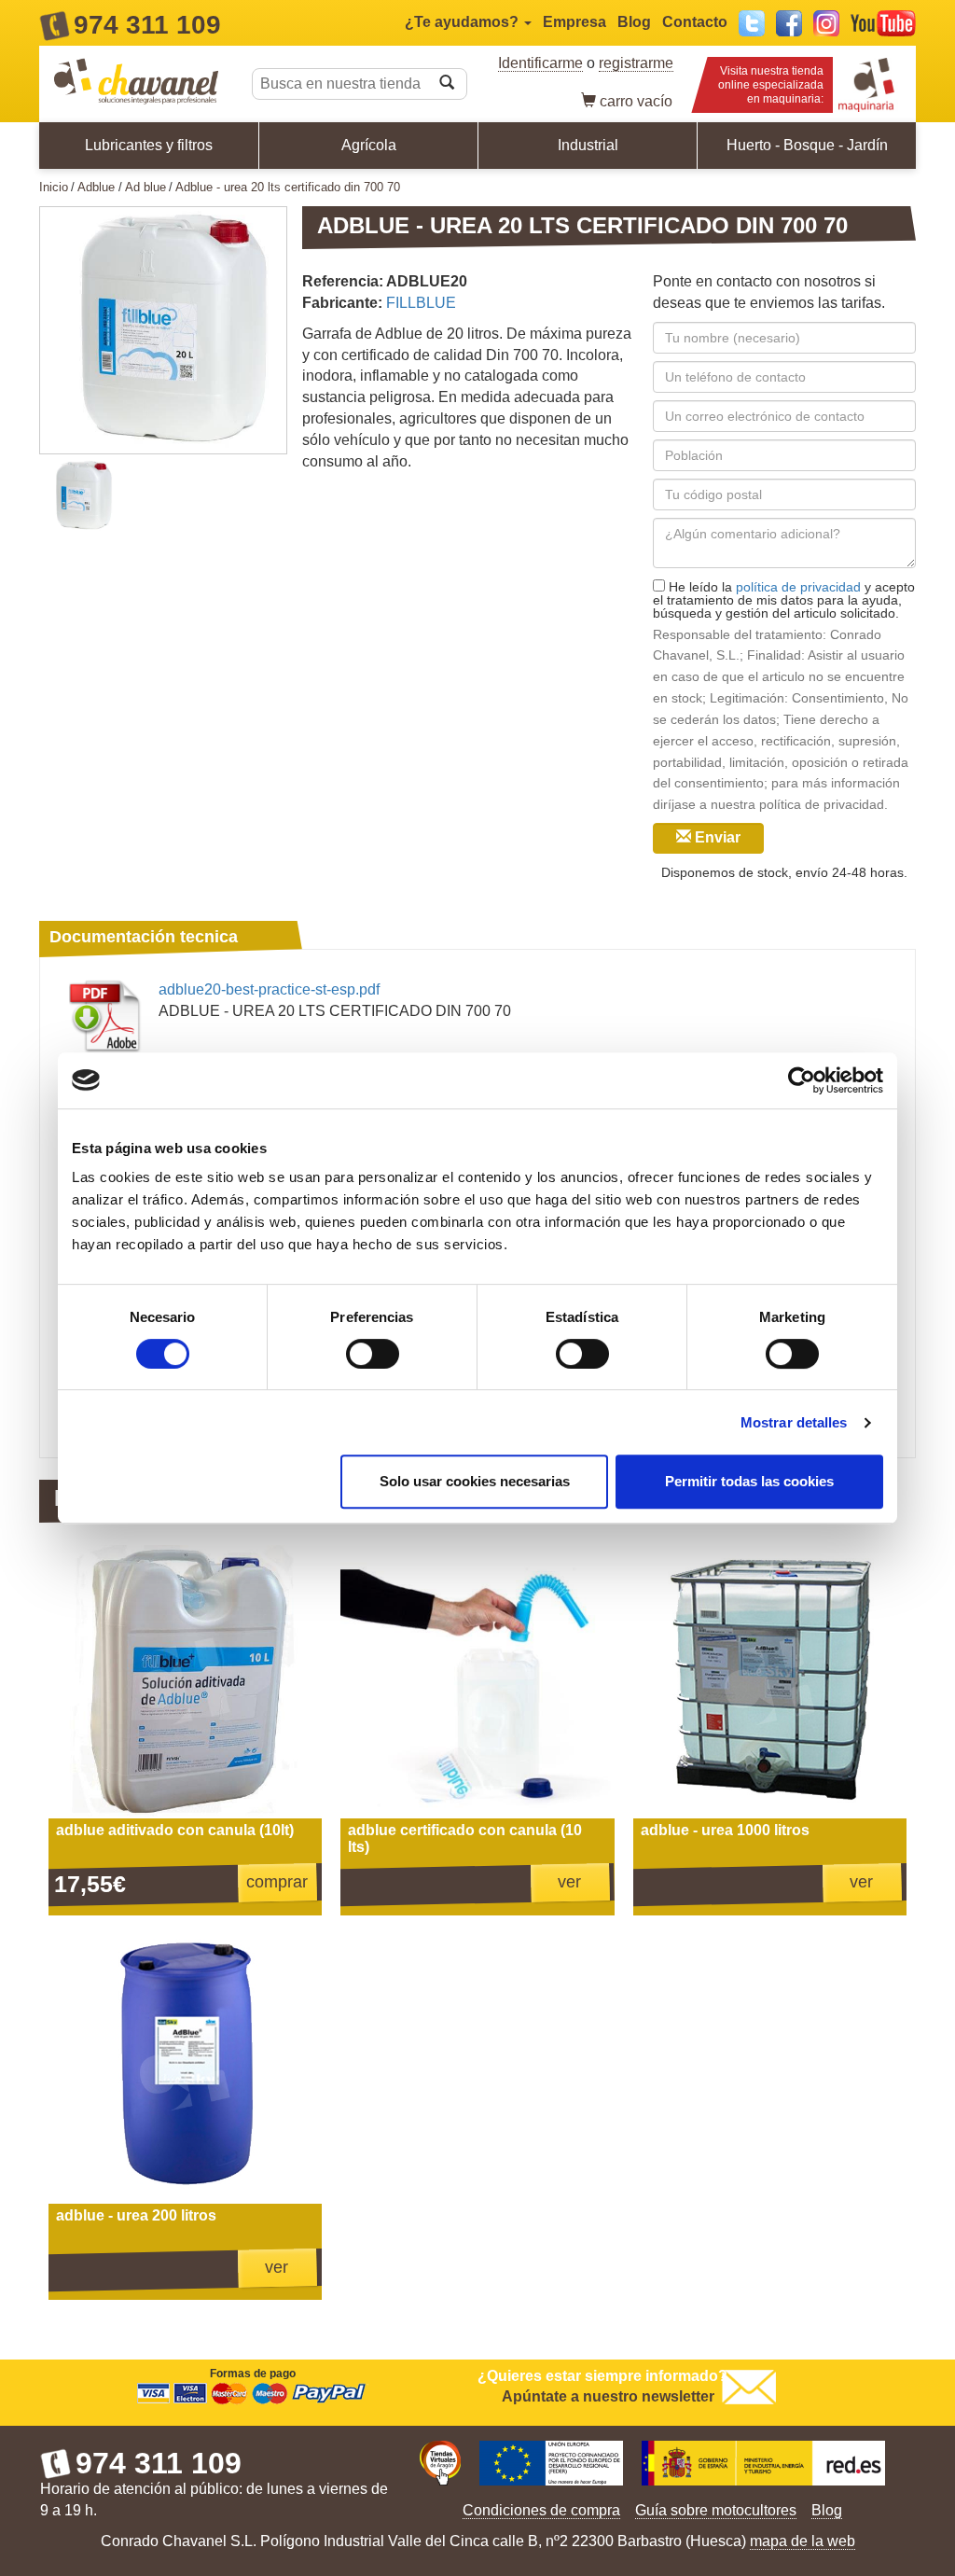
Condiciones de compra (541, 2510)
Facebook (789, 23)
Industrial (588, 145)
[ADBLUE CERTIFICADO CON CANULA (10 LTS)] (477, 1682)
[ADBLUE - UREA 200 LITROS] (185, 2067)
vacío (636, 101)
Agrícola (369, 145)
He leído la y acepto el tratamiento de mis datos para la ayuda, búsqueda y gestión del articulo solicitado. (784, 599)
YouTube (883, 23)
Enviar (716, 837)
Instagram (826, 23)
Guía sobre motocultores (716, 2510)
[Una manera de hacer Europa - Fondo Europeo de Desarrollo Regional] (551, 2465)
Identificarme (540, 63)
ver (569, 1882)
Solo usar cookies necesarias (475, 1481)
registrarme (636, 63)
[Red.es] (763, 2465)
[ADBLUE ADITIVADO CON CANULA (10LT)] (185, 1682)
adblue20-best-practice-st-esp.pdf (269, 989)
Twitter (752, 23)
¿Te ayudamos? (464, 22)
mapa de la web (803, 2541)
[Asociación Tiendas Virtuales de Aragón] (440, 2465)
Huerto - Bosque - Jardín (807, 145)
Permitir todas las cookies (749, 1481)
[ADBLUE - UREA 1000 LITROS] (770, 1682)
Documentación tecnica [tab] (144, 937)
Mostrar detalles (794, 1422)
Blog (634, 22)
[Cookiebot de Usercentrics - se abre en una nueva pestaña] (802, 1080)
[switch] (373, 1354)
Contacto (695, 22)
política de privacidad (798, 587)
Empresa (574, 22)
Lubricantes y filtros (149, 145)
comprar (277, 1882)
